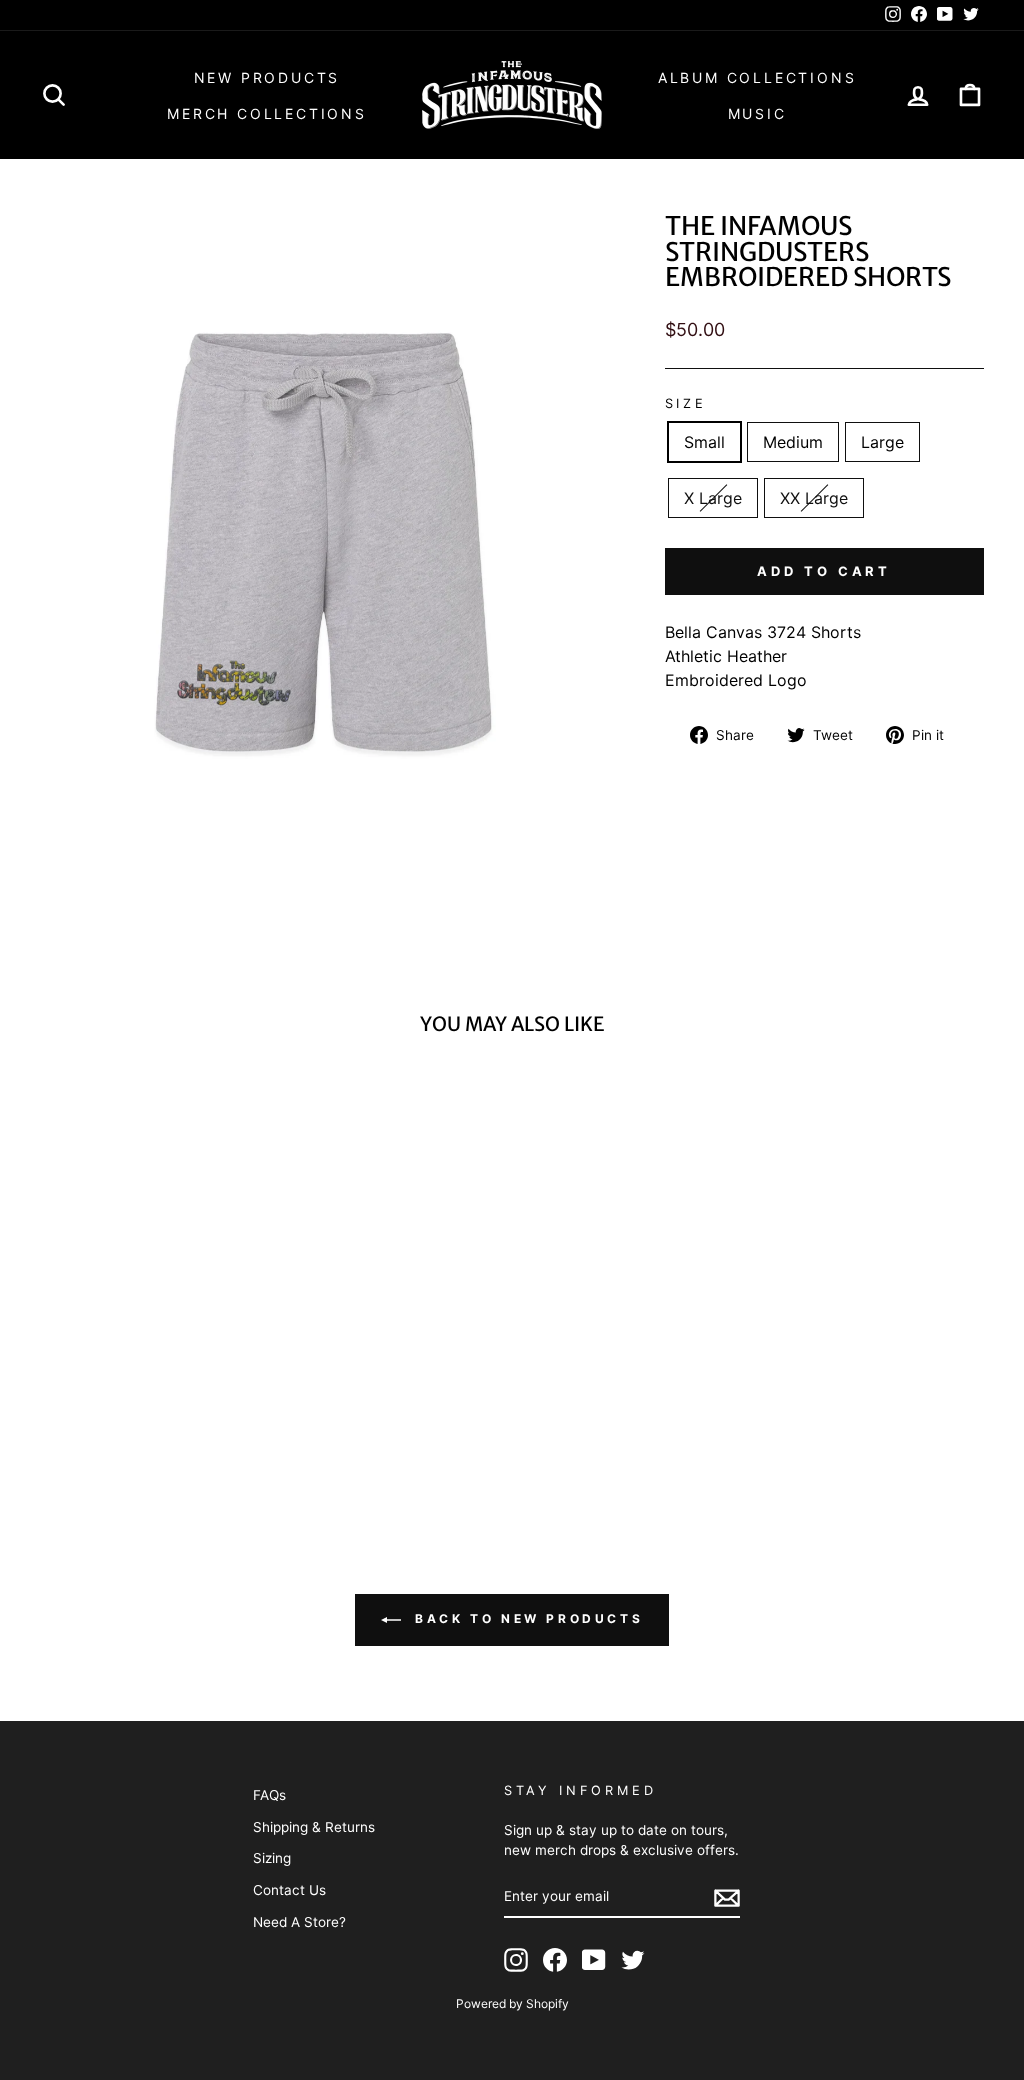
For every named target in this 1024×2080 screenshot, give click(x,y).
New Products (267, 77)
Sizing (272, 1858)
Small (704, 442)
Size (686, 403)
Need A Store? (299, 1922)
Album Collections (757, 77)
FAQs (269, 1795)
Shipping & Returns (314, 1827)
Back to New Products (526, 1618)
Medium (793, 442)
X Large (713, 498)
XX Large (814, 498)
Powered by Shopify (512, 2003)
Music (757, 113)
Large (882, 442)
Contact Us (289, 1890)
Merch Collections (267, 113)
